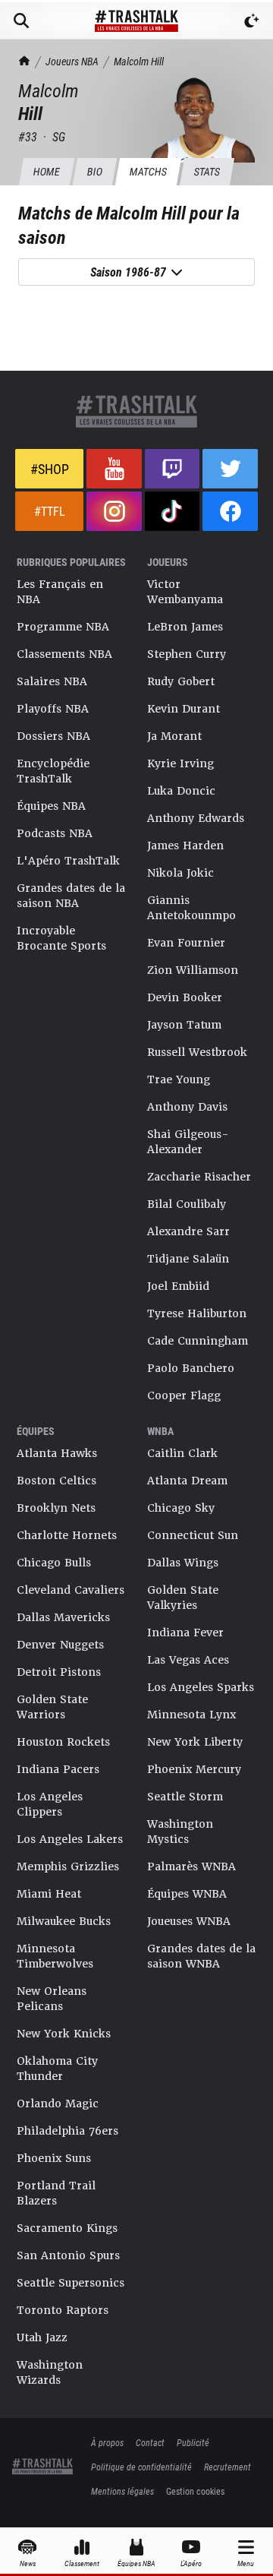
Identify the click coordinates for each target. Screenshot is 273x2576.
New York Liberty (195, 1742)
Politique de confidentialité (141, 2467)
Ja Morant (174, 736)
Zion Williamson (193, 970)
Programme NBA (63, 627)
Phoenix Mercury (194, 1769)
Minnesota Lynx (191, 1715)
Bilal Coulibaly (187, 1204)
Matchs (148, 171)
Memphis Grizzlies (68, 1866)
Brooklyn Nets (56, 1508)
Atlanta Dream (187, 1481)
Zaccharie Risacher (199, 1177)
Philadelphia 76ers (67, 2131)
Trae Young (179, 1079)
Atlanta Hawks (57, 1453)
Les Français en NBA (60, 592)
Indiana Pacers (58, 1769)
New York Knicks (64, 2034)
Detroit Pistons (59, 1672)
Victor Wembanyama (185, 592)
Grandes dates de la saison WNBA (201, 1956)
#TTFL (50, 511)
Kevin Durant (184, 709)
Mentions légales (122, 2491)
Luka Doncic (181, 791)
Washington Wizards (50, 2372)
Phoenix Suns (54, 2158)
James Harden (185, 845)
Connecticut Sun (193, 1535)
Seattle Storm (185, 1797)
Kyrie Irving (180, 763)
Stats (207, 171)
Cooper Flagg (184, 1395)
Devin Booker (185, 997)
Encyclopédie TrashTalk (53, 771)
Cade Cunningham (198, 1341)
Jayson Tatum (184, 1025)
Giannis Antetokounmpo (191, 908)
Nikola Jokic (180, 873)
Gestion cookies (195, 2491)
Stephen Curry (187, 654)
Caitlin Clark (182, 1453)
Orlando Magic (58, 2103)
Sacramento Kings (67, 2228)
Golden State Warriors (52, 1707)
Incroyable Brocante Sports (61, 938)
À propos (107, 2442)
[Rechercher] (21, 21)
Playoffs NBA (53, 709)
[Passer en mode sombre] (252, 21)
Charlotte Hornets (67, 1535)
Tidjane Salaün (188, 1259)
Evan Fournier (186, 943)
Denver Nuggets (60, 1645)
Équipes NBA (51, 806)
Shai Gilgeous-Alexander (188, 1142)
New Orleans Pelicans (52, 1999)
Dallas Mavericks (63, 1617)
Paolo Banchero (191, 1368)
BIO (94, 171)
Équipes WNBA (187, 1894)
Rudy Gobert (181, 681)
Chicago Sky (181, 1508)
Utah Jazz (42, 2337)
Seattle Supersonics (71, 2283)
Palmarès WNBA (191, 1866)
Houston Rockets (63, 1742)
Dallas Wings (183, 1563)
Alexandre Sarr (188, 1231)
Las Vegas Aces (188, 1660)
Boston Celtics (56, 1481)
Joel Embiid (178, 1286)
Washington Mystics (180, 1832)
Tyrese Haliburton (197, 1313)
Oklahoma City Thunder (57, 2069)
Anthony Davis (187, 1107)
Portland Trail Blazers (56, 2193)
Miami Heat (49, 1894)
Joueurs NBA (72, 61)
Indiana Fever (185, 1633)
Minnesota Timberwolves (55, 1956)
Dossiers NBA (53, 736)
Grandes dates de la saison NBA (71, 896)
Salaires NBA (52, 681)
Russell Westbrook (197, 1052)
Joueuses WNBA (189, 1921)
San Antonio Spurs (68, 2255)
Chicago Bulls (54, 1563)
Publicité (193, 2442)
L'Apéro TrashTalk (68, 861)
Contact (150, 2442)
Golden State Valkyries (183, 1598)
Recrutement (227, 2467)
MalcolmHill (139, 61)
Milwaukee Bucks (64, 1921)
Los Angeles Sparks (201, 1687)
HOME (46, 171)
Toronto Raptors (63, 2310)
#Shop (50, 469)
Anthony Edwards (196, 818)
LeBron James (185, 627)
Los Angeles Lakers (70, 1839)
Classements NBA (64, 654)
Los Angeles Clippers (50, 1804)
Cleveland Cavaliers (71, 1590)
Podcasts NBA (55, 833)
